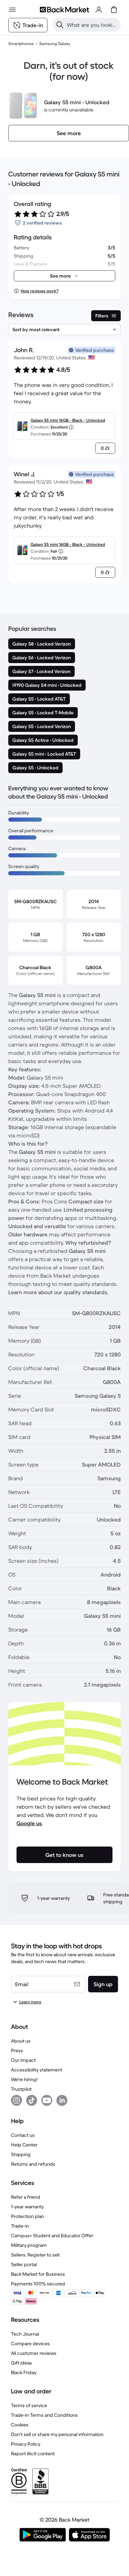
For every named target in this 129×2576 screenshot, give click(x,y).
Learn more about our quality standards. (58, 1292)
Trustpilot (21, 2089)
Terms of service (29, 2405)
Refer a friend (26, 2197)
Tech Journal (25, 2334)
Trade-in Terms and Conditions (44, 2415)
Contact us (23, 2135)
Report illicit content (33, 2454)
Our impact (23, 2060)
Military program (29, 2245)
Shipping (21, 2154)
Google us (29, 1823)
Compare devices (30, 2344)
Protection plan (28, 2216)
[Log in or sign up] (99, 10)
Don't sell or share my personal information (57, 2434)
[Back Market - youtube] (47, 2100)
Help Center (24, 2145)
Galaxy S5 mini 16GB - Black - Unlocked (68, 420)
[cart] (114, 10)
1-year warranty (27, 2207)
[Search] (60, 25)
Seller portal (24, 2264)
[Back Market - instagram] (17, 2100)
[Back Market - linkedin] (62, 2100)
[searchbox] (92, 25)
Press (17, 2050)
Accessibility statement (37, 2070)
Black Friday (24, 2372)
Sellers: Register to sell (35, 2255)
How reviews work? (40, 291)
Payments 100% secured (38, 2284)
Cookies (20, 2425)
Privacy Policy (26, 2444)
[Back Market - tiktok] (32, 2100)
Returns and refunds (33, 2164)
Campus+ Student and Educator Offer (52, 2236)
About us (21, 2041)
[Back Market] (64, 10)
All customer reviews (34, 2353)
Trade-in (20, 2226)
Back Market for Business (38, 2274)
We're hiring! (24, 2079)
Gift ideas (21, 2363)
